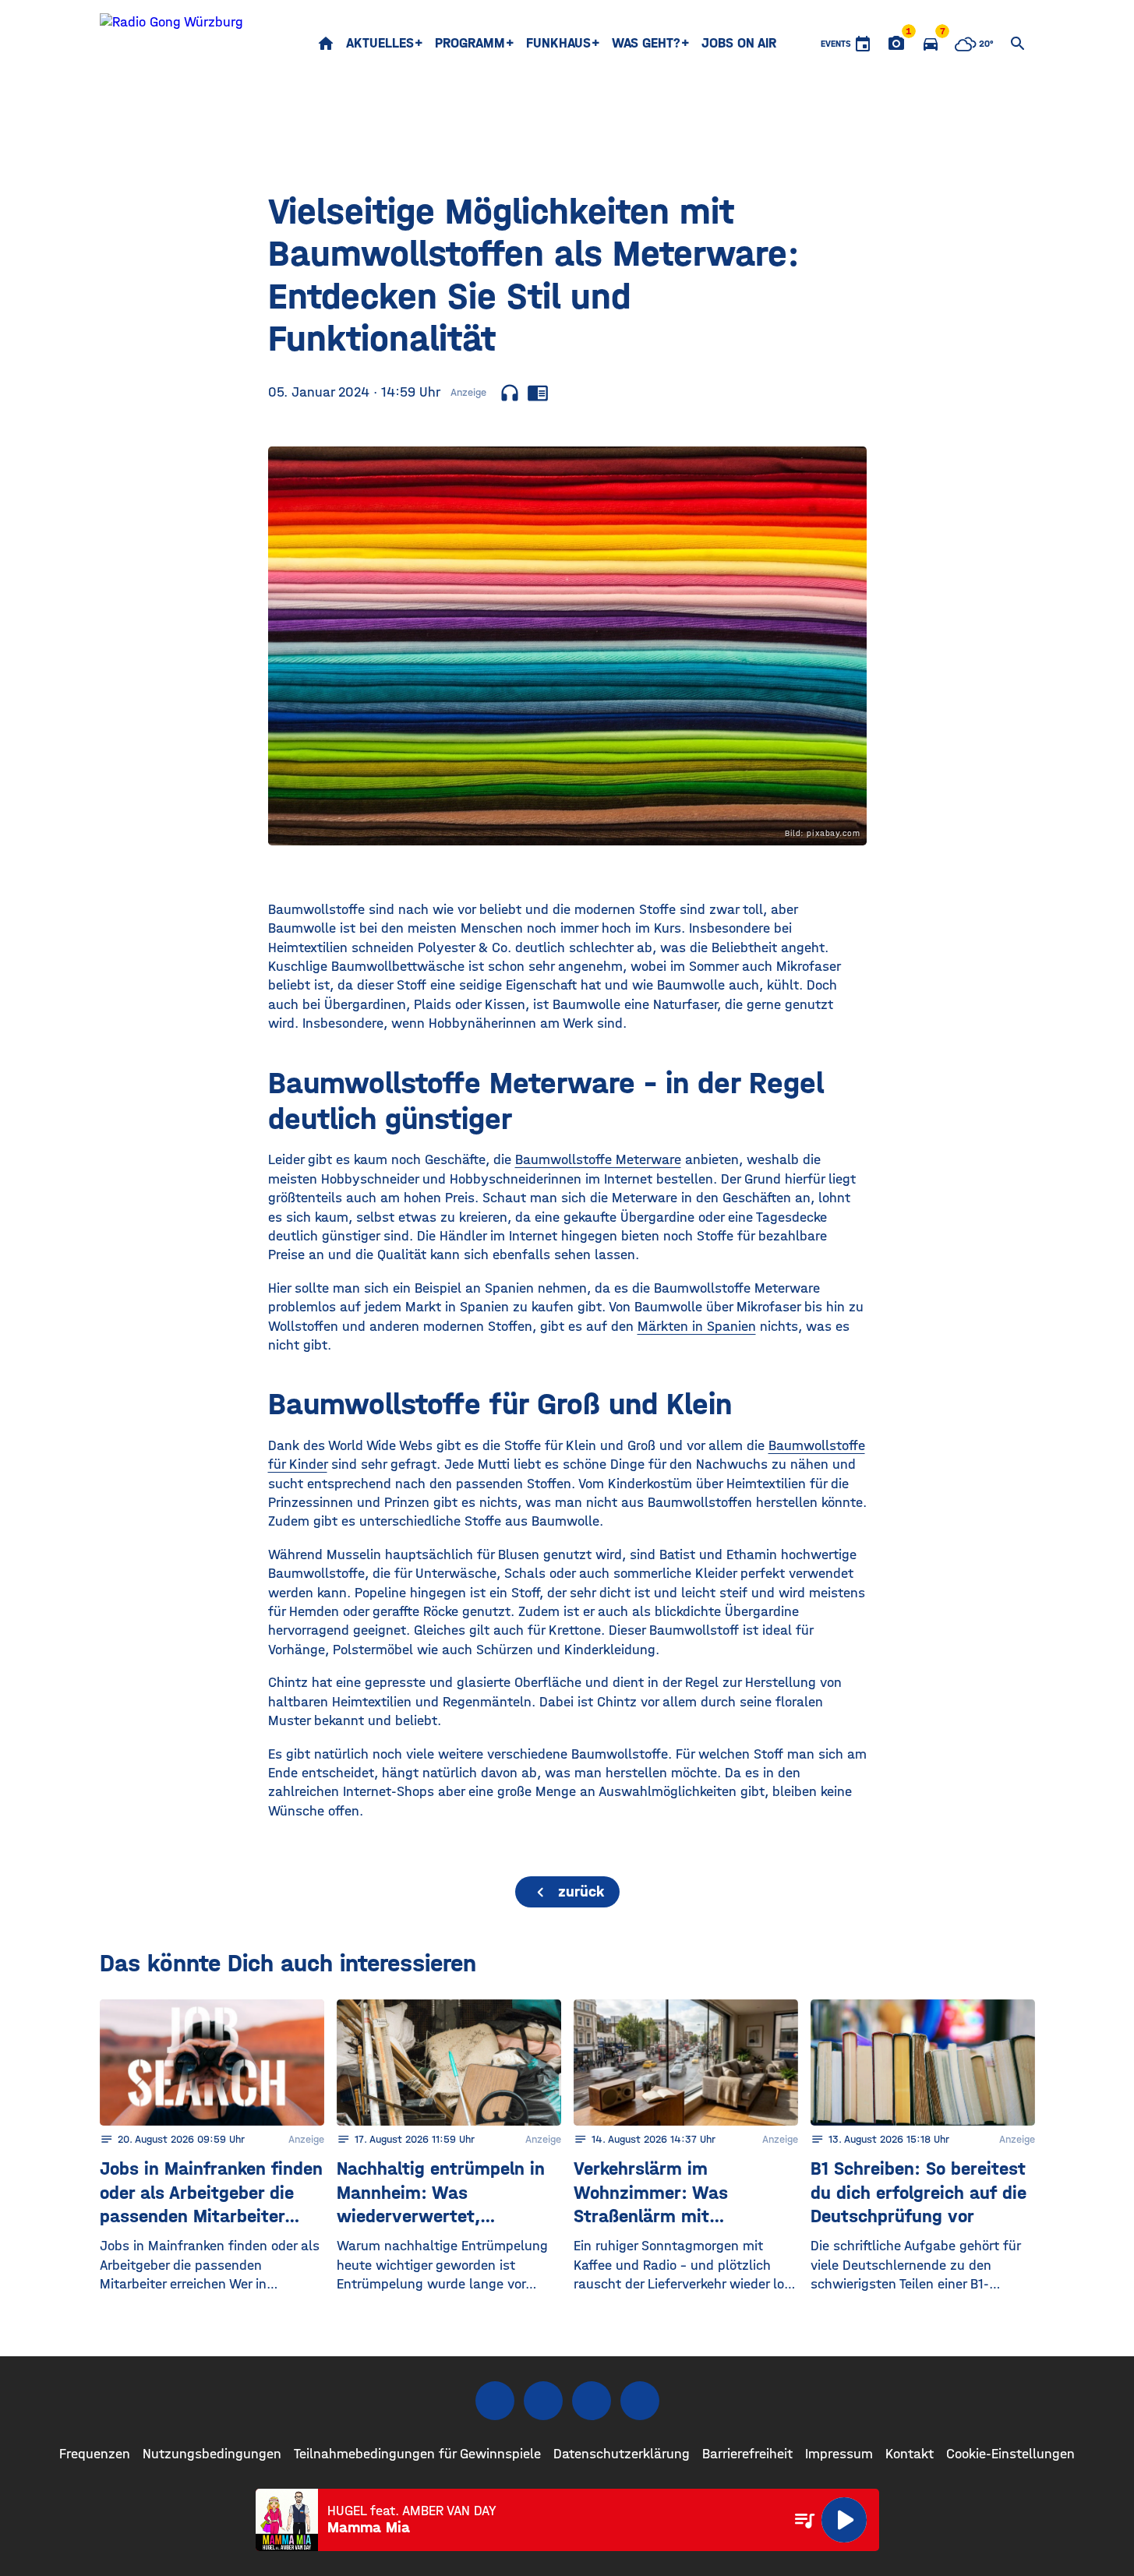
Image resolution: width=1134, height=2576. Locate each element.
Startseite (326, 44)
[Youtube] (592, 2401)
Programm (470, 43)
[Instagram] (543, 2401)
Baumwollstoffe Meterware (598, 1160)
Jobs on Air (739, 43)
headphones (510, 393)
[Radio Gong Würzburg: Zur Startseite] (171, 44)
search (1018, 44)
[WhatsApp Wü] (640, 2401)
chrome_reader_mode (538, 393)
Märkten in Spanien (697, 1327)
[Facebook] (495, 2401)
